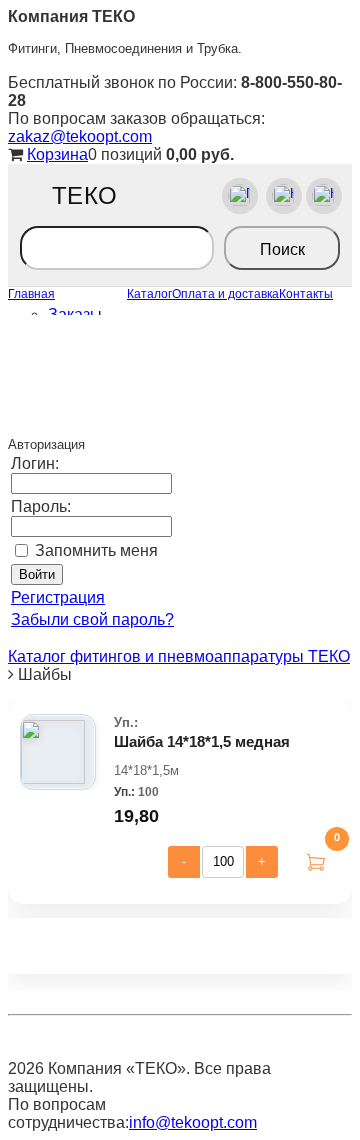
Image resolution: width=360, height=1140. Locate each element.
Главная (31, 294)
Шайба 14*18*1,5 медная (202, 741)
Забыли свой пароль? (92, 619)
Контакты (306, 294)
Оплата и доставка (225, 294)
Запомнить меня (96, 550)
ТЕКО (85, 196)
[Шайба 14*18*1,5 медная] (53, 752)
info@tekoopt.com (193, 1122)
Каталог (149, 294)
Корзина (57, 154)
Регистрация (58, 597)
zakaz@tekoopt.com (80, 136)
